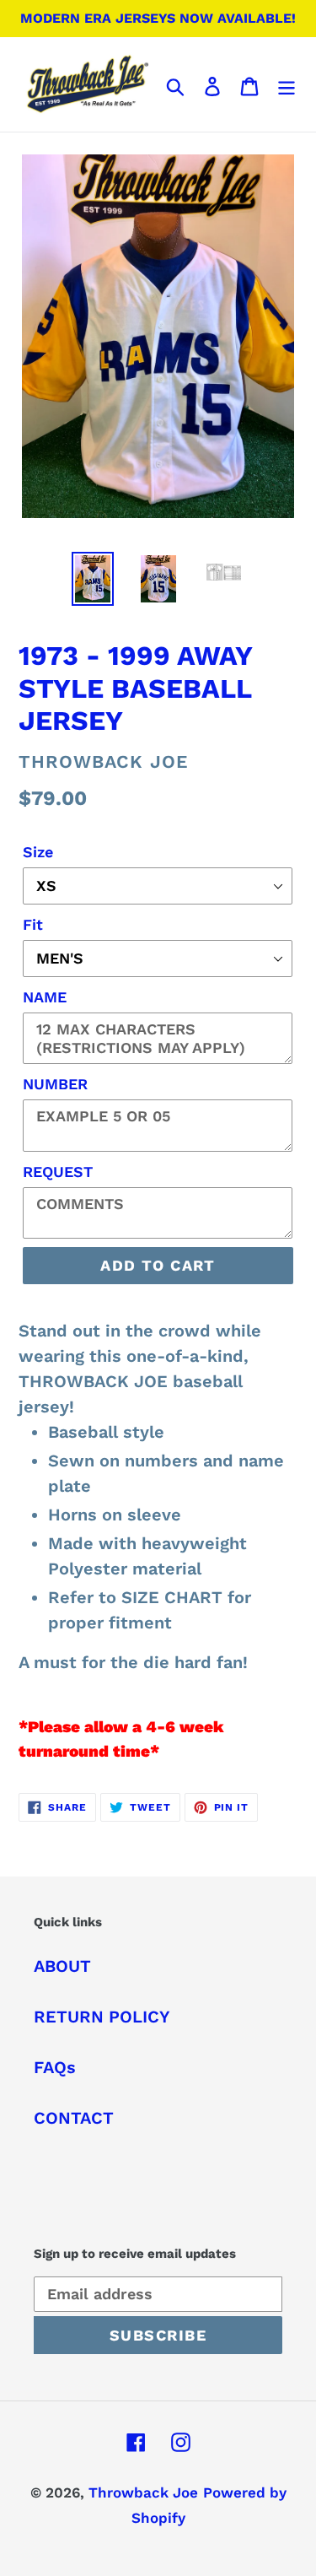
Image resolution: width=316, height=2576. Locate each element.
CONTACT (74, 2118)
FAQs (55, 2067)
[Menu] (287, 84)
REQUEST (58, 1172)
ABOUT (62, 1966)
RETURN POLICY (102, 2017)
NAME (45, 997)
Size (38, 852)
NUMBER (55, 1084)
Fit (33, 924)
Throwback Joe (143, 2492)
